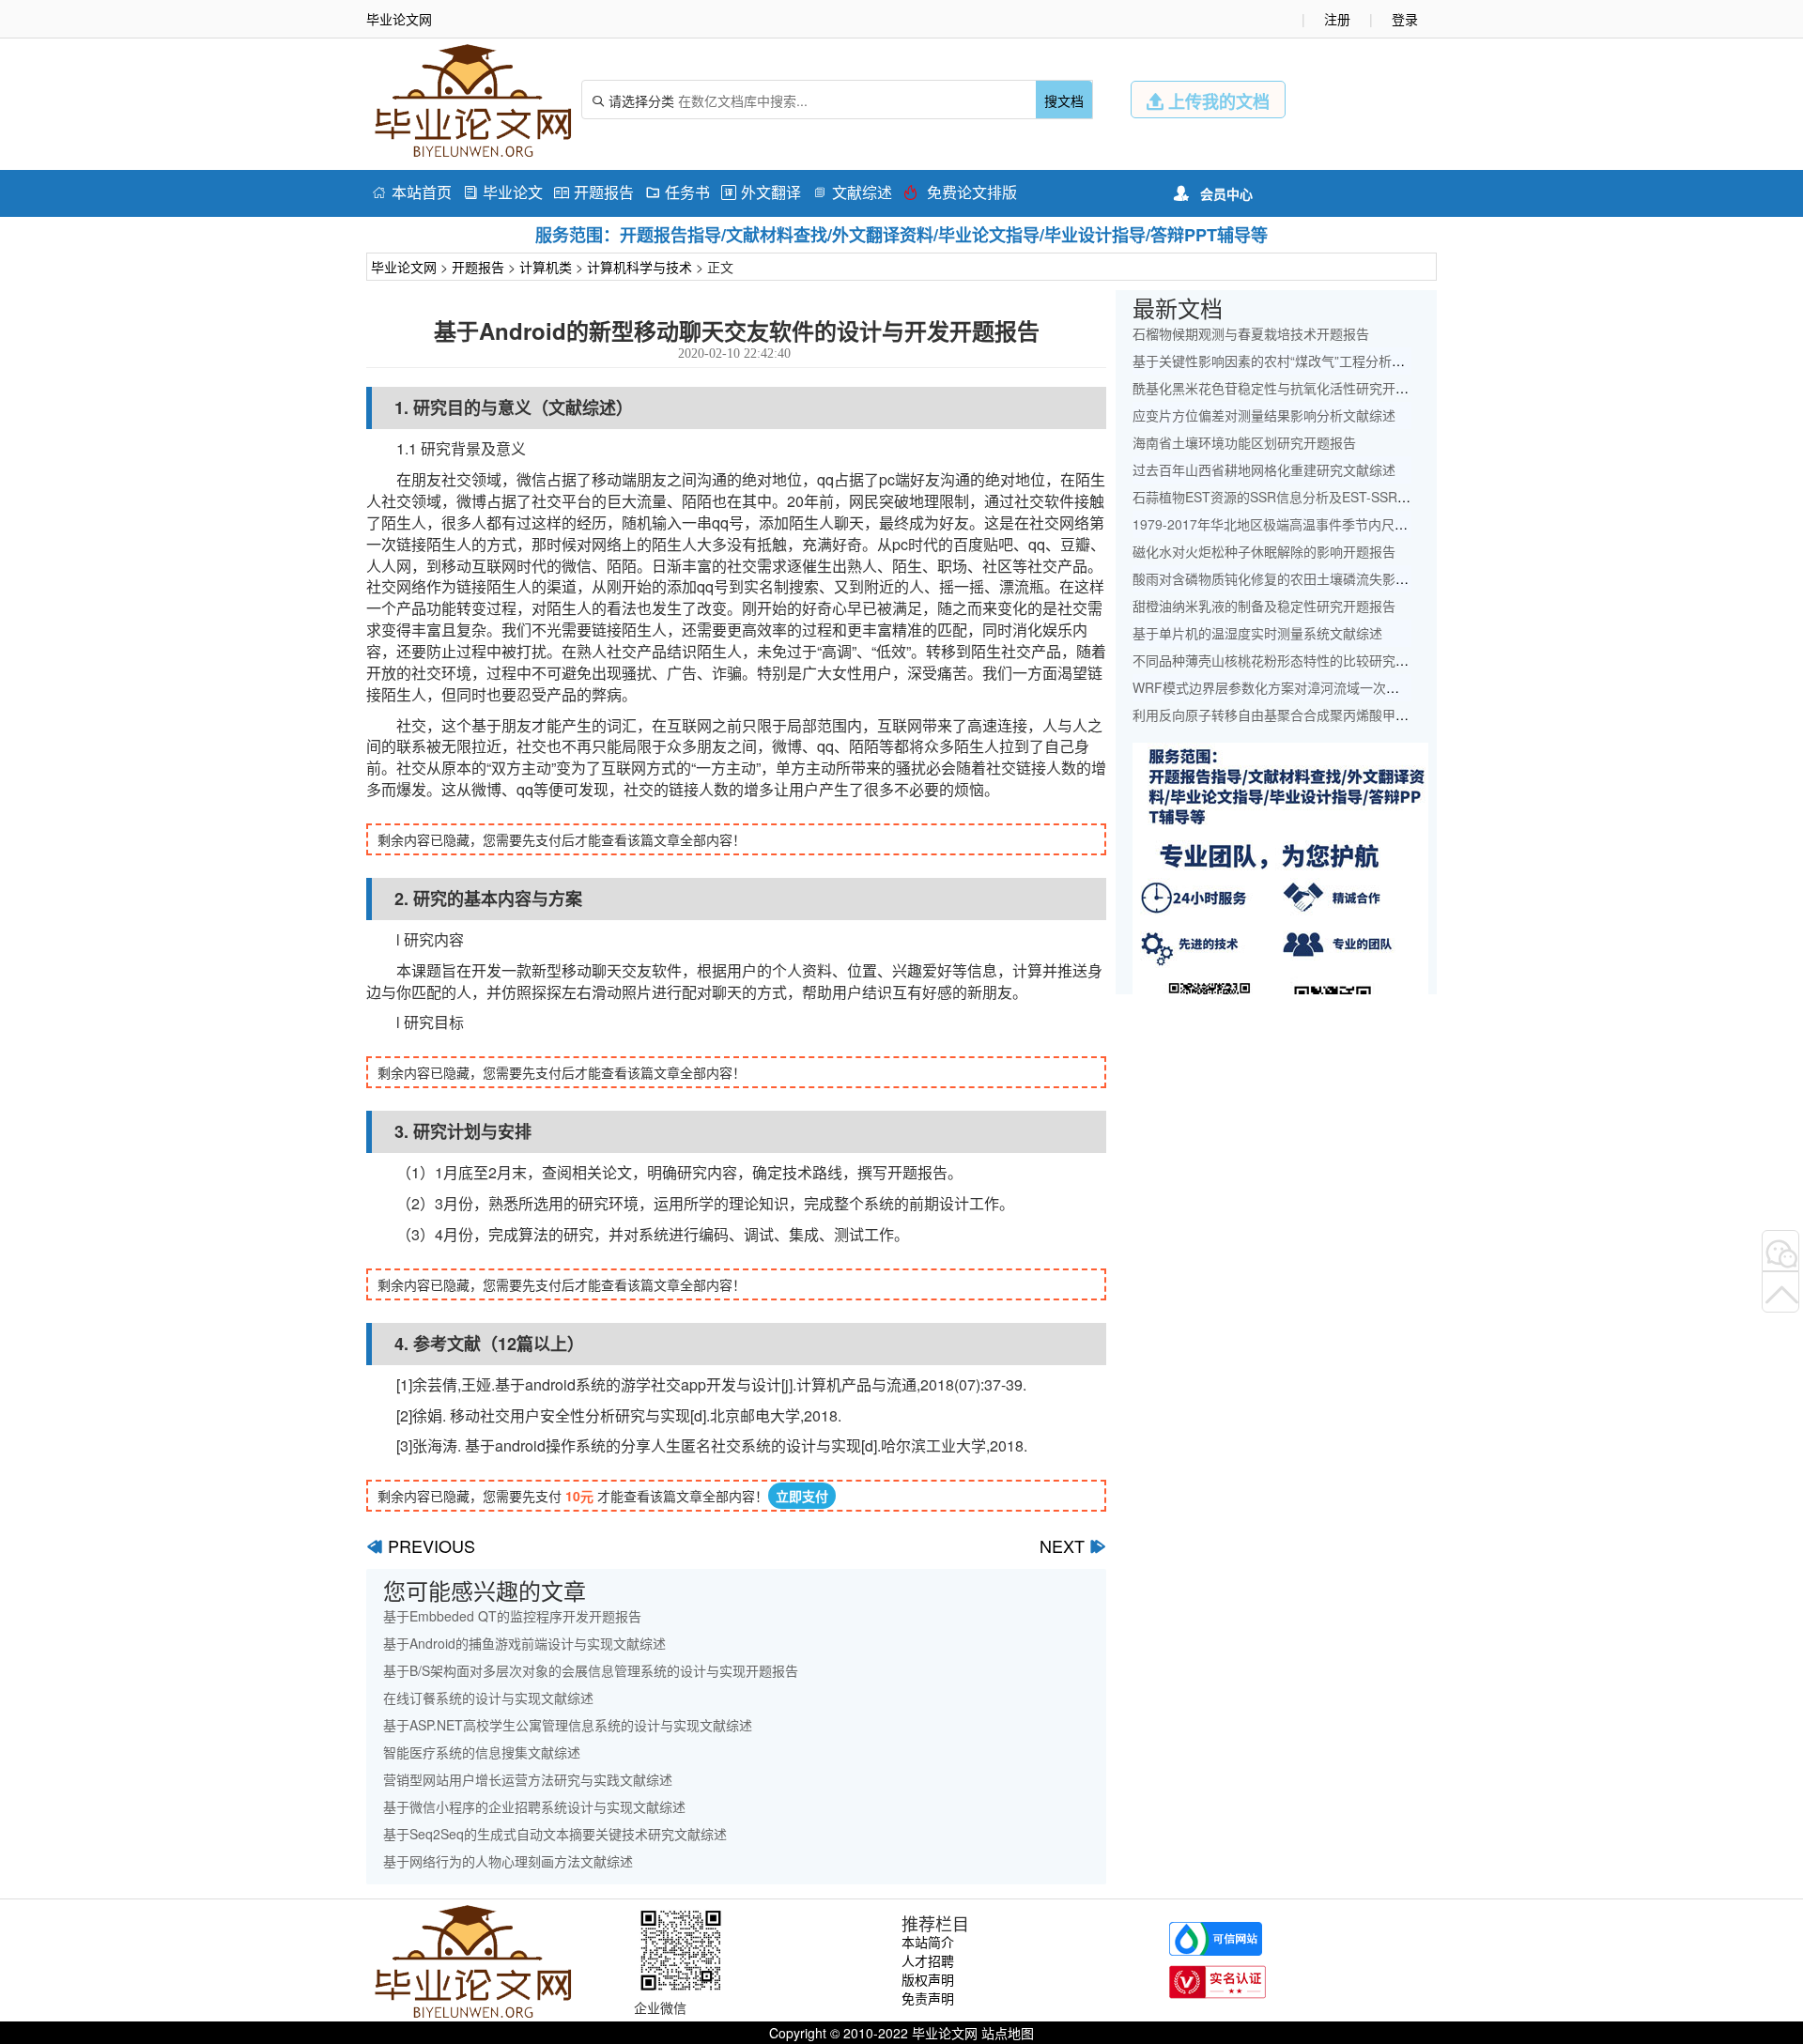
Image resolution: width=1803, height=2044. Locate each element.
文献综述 (852, 192)
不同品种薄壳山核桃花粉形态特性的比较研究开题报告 (1290, 660)
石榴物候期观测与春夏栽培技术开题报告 (1251, 333)
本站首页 (412, 192)
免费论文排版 (960, 192)
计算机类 (546, 267)
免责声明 (928, 1998)
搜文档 (1064, 100)
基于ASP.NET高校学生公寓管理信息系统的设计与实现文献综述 (568, 1725)
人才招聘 (928, 1960)
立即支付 (802, 1496)
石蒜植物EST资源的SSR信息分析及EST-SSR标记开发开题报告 (1318, 497)
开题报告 (594, 192)
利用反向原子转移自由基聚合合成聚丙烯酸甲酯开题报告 (1297, 715)
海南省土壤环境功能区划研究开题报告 (1244, 442)
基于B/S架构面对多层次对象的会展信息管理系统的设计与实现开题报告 (591, 1670)
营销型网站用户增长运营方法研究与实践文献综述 (528, 1779)
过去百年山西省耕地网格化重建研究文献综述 (1264, 469)
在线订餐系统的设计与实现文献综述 (488, 1698)
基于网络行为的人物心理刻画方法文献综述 (508, 1861)
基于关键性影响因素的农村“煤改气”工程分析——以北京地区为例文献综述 (1348, 361)
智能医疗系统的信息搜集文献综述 (482, 1752)
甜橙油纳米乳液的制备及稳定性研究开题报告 (1264, 606)
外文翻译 (761, 192)
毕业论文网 (404, 267)
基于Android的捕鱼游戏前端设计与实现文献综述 (524, 1643)
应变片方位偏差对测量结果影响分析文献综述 (1264, 415)
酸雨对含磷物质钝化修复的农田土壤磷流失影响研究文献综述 (1310, 578)
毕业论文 (503, 192)
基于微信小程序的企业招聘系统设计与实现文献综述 (534, 1806)
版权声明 (928, 1979)
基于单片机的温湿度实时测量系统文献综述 (1257, 633)
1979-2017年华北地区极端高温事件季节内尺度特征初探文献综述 (1323, 524)
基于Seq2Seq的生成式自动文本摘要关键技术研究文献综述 (555, 1834)
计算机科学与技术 (640, 267)
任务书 (678, 192)
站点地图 (1008, 2033)
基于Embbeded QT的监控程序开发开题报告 (512, 1616)
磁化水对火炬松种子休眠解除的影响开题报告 (1264, 551)
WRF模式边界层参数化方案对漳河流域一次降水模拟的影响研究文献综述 (1345, 687)
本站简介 (928, 1942)
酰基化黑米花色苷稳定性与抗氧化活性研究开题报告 (1284, 388)
